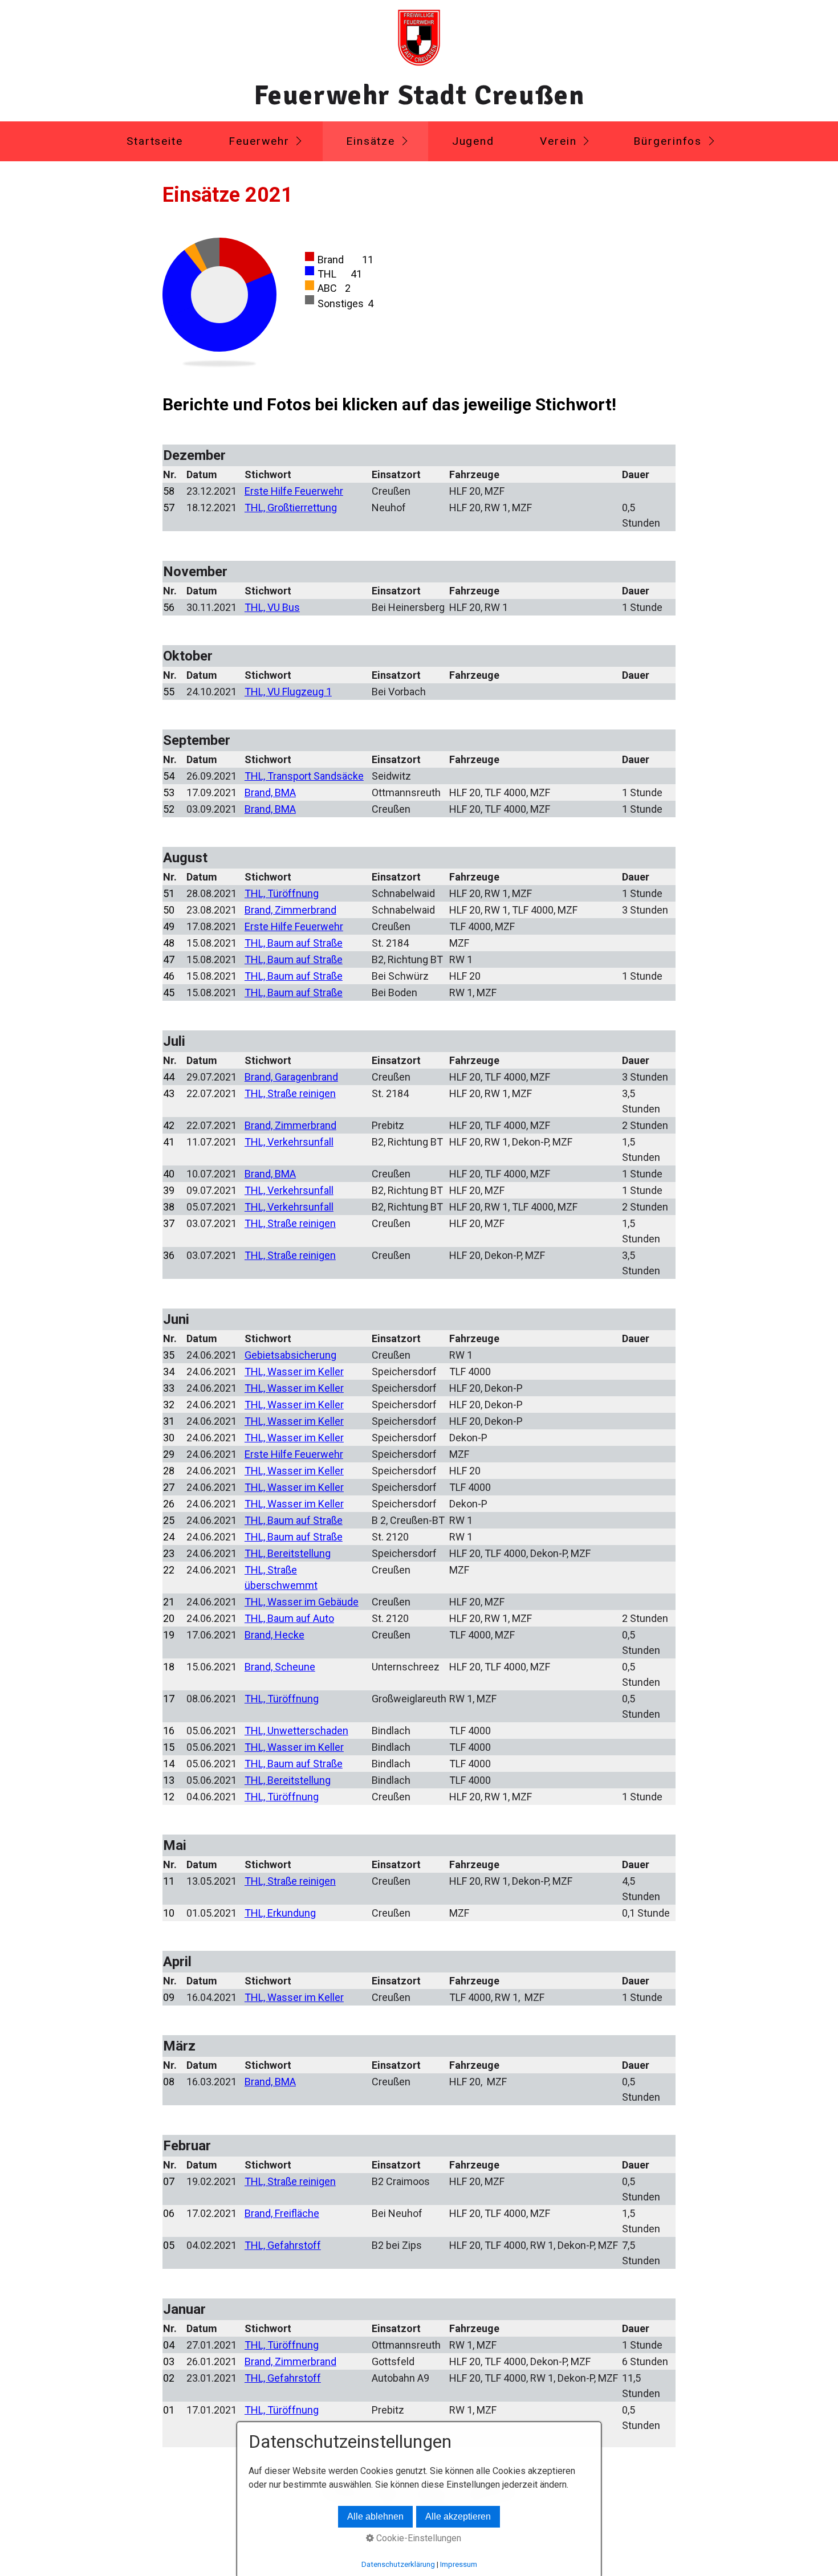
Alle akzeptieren (458, 2516)
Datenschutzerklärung (398, 2564)
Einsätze (371, 141)
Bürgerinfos (668, 141)
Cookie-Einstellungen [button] (418, 2538)
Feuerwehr (259, 141)
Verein (558, 141)
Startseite (155, 141)
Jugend (473, 141)
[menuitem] (154, 141)
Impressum (459, 2564)
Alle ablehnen (375, 2516)
